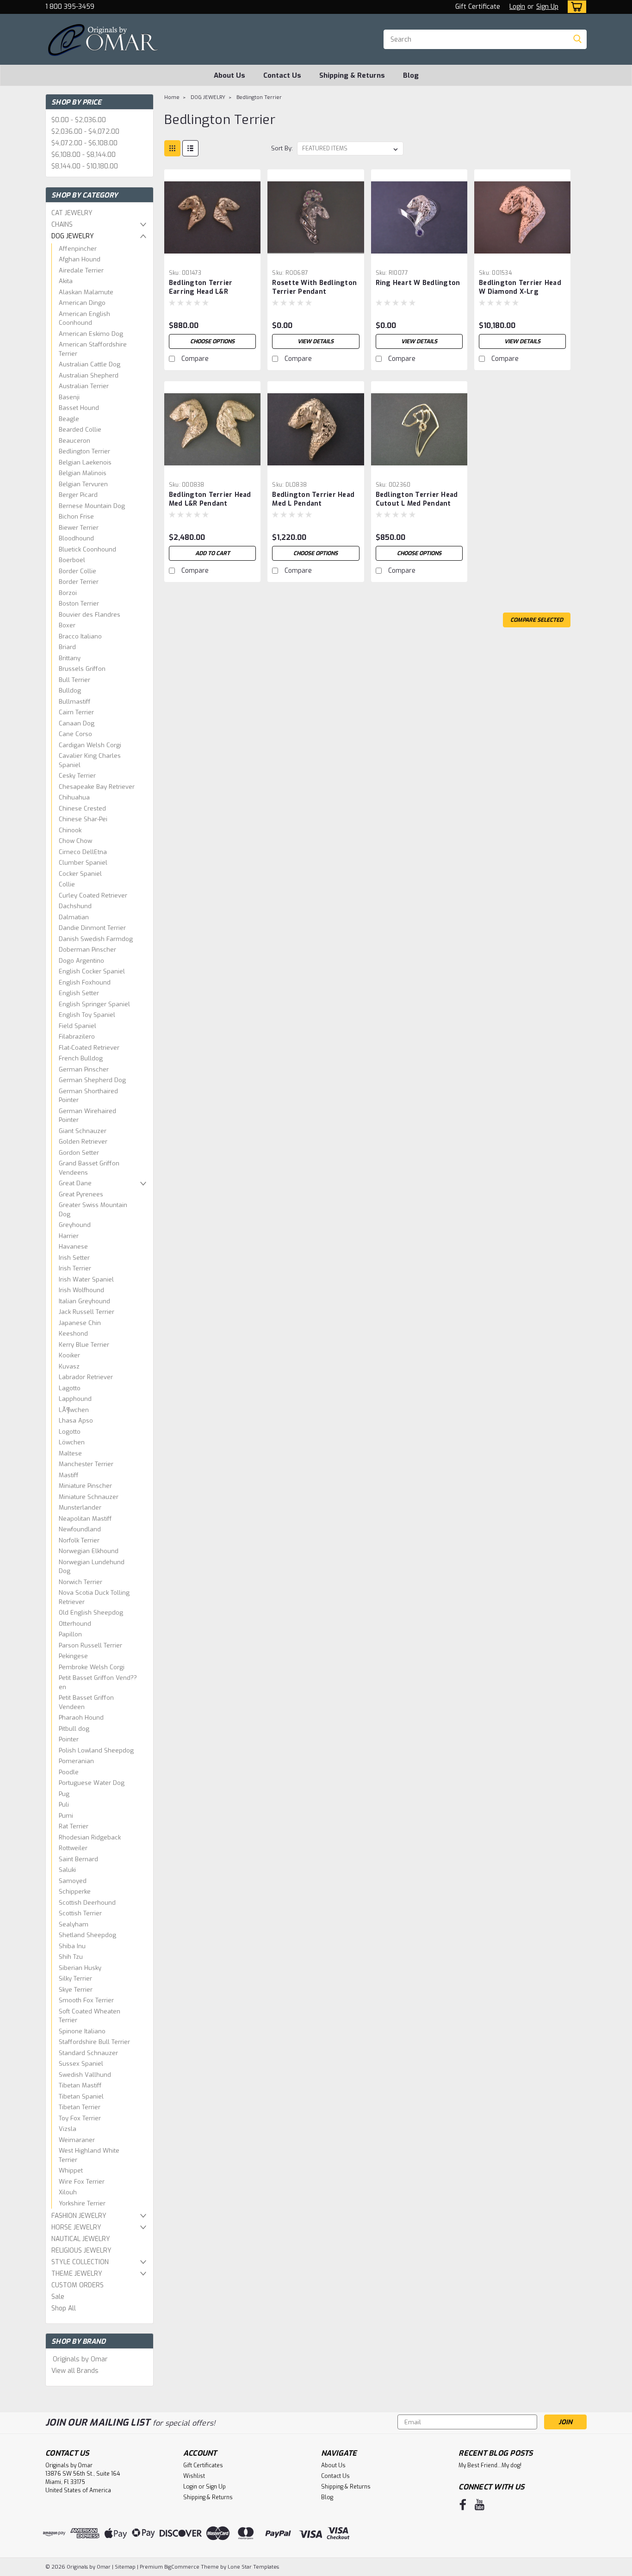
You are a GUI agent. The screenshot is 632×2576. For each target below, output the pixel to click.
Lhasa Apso (76, 1421)
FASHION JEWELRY (79, 2216)
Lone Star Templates (253, 2567)
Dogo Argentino (81, 961)
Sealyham (74, 1924)
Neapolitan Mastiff (85, 1519)
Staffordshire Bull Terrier (94, 2042)
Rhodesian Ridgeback (90, 1837)
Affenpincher (78, 249)
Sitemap (125, 2567)
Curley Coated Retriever (93, 895)
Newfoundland (80, 1529)
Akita (66, 281)
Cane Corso (75, 734)
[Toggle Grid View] (172, 148)
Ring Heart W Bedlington (418, 283)
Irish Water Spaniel (86, 1279)
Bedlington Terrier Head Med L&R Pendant (210, 499)
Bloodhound (76, 538)
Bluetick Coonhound (87, 549)
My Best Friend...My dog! (490, 2465)
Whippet (71, 2170)
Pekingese (73, 1656)
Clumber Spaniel (83, 863)
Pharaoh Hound (81, 1718)
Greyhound (75, 1225)
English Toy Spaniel (87, 1015)
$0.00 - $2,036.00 (79, 120)
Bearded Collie (80, 430)
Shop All (64, 2308)
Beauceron (74, 441)
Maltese (70, 1453)
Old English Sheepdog (91, 1613)
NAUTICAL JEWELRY (81, 2239)
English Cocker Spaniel (92, 971)
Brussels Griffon (82, 669)
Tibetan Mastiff (80, 2085)
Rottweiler (73, 1848)
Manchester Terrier (86, 1464)
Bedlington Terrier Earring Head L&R (201, 287)
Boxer (67, 625)
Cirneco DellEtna (83, 852)
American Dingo (82, 303)
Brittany (70, 658)
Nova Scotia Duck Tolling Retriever (94, 1597)
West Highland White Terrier (89, 2155)
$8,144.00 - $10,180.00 (85, 166)
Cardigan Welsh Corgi (90, 745)
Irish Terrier (75, 1268)
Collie (67, 884)
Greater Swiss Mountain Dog (93, 1210)
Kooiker (69, 1355)
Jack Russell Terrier (87, 1312)
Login (517, 7)
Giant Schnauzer (83, 1131)
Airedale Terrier (81, 270)
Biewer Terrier (79, 528)
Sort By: (282, 148)
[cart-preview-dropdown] (575, 7)
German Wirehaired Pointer (87, 1116)
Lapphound (75, 1399)
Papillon (70, 1634)
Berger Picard (78, 495)
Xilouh (68, 2192)
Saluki (67, 1870)
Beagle (69, 419)
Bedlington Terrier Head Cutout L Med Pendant (417, 499)
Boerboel (72, 560)
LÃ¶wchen (74, 1410)
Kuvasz (69, 1366)
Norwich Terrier (81, 1582)
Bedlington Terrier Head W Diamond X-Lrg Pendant (520, 292)
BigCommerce (182, 2567)
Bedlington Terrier (84, 451)
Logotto (70, 1432)
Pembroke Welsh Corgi (92, 1667)
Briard (67, 647)
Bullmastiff (75, 702)
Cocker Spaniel (80, 874)
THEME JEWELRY (77, 2274)
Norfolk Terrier (79, 1540)
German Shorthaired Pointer (88, 1096)
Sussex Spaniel (81, 2064)
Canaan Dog (77, 723)
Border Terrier (79, 582)
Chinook (70, 830)
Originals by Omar (80, 2359)
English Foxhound (85, 982)
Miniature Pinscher (85, 1486)
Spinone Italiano (82, 2031)
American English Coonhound (84, 319)
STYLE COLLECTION (80, 2262)
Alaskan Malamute (86, 292)
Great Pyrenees (81, 1194)
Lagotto (70, 1388)
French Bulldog (81, 1058)
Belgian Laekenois (85, 462)
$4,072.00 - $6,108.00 (84, 143)
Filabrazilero (77, 1037)
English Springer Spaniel (94, 1004)
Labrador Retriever (86, 1377)
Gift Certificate (478, 7)
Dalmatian (74, 917)
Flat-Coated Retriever (89, 1048)
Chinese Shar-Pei (83, 819)
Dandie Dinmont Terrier (92, 928)
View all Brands (75, 2371)
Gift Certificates (203, 2465)
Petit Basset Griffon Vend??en (98, 1682)
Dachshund (75, 906)
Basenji (69, 397)
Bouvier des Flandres (90, 615)
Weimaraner (77, 2140)
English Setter (79, 993)
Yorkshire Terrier (82, 2203)
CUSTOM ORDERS (77, 2285)
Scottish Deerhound (87, 1903)
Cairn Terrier (76, 712)
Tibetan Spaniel (81, 2096)
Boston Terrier (79, 604)
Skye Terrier (76, 1990)
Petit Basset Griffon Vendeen (86, 1702)
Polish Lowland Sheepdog (96, 1750)
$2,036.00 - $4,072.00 (85, 132)
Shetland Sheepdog (87, 1935)
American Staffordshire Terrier (93, 349)
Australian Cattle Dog (90, 364)
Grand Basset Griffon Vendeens (89, 1168)
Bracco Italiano (80, 636)
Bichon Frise (76, 517)
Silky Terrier (75, 1978)
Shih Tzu (71, 1957)
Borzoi (68, 593)
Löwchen (72, 1442)
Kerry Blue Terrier (84, 1345)
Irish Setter (74, 1258)
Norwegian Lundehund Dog (92, 1567)
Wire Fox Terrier (82, 2182)
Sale (58, 2297)
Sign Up (547, 7)
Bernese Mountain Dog (92, 506)
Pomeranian (76, 1761)
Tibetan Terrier (80, 2107)
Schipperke (75, 1892)
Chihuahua (74, 797)
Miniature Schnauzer (89, 1497)
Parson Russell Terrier (90, 1645)
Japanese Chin (80, 1323)
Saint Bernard (78, 1859)
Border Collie (77, 571)
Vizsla (68, 2129)
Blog (411, 75)
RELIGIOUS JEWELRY (81, 2251)
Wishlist (194, 2476)
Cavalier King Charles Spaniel (90, 760)
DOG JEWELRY (73, 236)
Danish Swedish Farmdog (96, 939)
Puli (64, 1805)
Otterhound (75, 1624)
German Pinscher (84, 1069)
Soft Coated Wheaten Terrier (90, 2016)
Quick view (212, 258)
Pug (64, 1794)
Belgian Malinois (83, 473)
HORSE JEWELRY (76, 2227)
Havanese (73, 1247)
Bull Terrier (74, 680)
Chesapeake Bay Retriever (97, 787)
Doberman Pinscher (87, 950)
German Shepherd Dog (92, 1080)
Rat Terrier (74, 1826)
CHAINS (62, 225)
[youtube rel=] (480, 2505)
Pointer (69, 1739)
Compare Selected (537, 620)
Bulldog (70, 690)
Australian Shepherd (89, 375)
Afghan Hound (80, 259)
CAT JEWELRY (72, 213)
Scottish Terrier (80, 1913)
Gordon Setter (79, 1153)
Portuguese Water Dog (92, 1783)
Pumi (66, 1816)
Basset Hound (79, 408)
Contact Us (282, 75)
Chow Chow (75, 841)
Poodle (69, 1772)
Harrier (69, 1236)
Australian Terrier (84, 386)
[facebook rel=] (463, 2505)
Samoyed (73, 1881)
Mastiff (69, 1475)
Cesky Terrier (77, 776)
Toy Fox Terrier (80, 2118)
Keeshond (73, 1334)
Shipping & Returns (352, 75)
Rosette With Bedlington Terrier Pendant (314, 287)
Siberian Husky (80, 1968)
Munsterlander (80, 1508)
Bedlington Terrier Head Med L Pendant (313, 499)
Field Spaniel (77, 1026)
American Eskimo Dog (91, 334)
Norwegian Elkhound (89, 1551)
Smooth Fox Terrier (86, 2000)
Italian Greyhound (84, 1301)
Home (172, 97)
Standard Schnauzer (88, 2053)
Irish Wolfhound (81, 1290)
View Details (316, 341)
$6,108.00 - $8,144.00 (84, 155)
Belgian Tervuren (83, 484)
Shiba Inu (72, 1946)
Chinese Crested (82, 808)
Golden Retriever (83, 1142)
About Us (229, 75)
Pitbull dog (74, 1729)
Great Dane (75, 1183)
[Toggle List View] (190, 148)
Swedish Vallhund (85, 2075)
